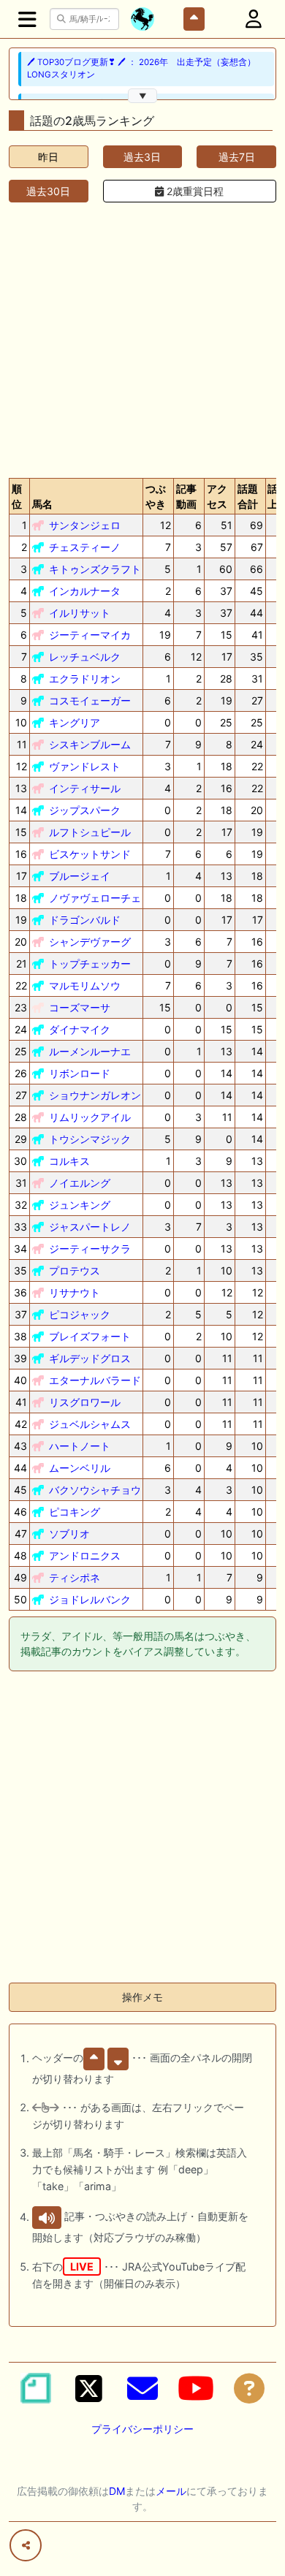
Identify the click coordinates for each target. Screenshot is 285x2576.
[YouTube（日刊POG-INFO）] (196, 2388)
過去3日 (142, 157)
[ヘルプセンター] (249, 2388)
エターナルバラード (95, 1380)
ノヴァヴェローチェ (95, 898)
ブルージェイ (80, 876)
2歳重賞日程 (194, 191)
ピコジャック (80, 1314)
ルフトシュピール (90, 832)
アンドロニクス (85, 1555)
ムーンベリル (80, 1468)
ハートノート (80, 1446)
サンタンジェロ (85, 525)
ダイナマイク (80, 1029)
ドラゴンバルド (85, 920)
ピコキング (75, 1512)
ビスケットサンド (90, 854)
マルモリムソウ (85, 985)
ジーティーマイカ (90, 635)
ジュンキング (80, 1205)
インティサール (85, 788)
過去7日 (237, 157)
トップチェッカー (90, 964)
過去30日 (48, 191)
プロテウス (75, 1270)
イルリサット (80, 613)
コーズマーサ (80, 1007)
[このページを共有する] (26, 2545)
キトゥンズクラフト (95, 569)
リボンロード (80, 1073)
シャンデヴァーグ (90, 942)
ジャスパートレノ (90, 1227)
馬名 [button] (42, 504)
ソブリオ (69, 1534)
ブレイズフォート (90, 1336)
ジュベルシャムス (90, 1424)
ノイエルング (80, 1183)
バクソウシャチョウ (95, 1490)
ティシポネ (75, 1577)
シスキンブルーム (90, 744)
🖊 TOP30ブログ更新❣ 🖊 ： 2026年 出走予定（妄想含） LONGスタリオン (141, 68)
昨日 (48, 157)
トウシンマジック (90, 1139)
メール (171, 2491)
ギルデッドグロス (90, 1358)
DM (117, 2491)
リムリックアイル (90, 1117)
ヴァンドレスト (85, 766)
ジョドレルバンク (90, 1599)
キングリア (75, 722)
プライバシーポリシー (142, 2429)
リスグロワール (85, 1402)
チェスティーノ (85, 547)
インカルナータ (85, 591)
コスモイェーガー (90, 700)
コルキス (69, 1161)
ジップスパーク (85, 810)
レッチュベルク (85, 657)
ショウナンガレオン (95, 1095)
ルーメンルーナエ (90, 1051)
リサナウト (75, 1292)
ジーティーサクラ (90, 1249)
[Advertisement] (142, 337)
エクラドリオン (85, 679)
